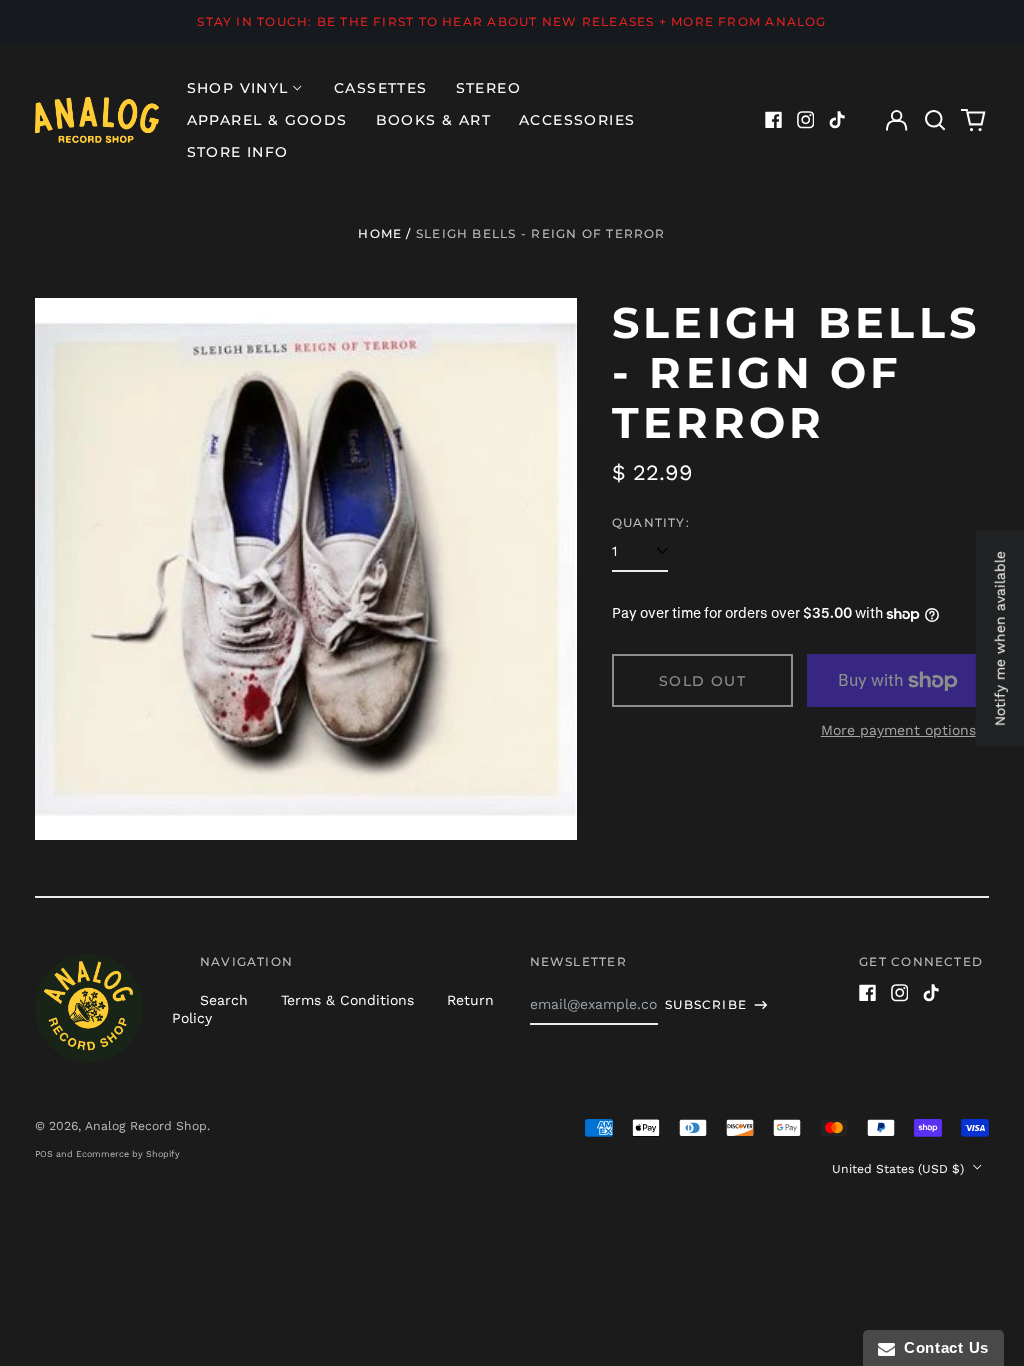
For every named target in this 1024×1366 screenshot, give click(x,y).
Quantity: (651, 522)
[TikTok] (837, 120)
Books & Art (433, 120)
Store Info (238, 152)
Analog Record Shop (146, 1126)
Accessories (577, 120)
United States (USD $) (900, 1169)
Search (224, 1000)
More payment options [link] (898, 730)
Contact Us (942, 1347)
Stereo (488, 88)
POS (44, 1154)
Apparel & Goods (267, 120)
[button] (935, 120)
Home (380, 233)
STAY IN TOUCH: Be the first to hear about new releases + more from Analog (511, 21)
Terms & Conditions (347, 1000)
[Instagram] (806, 120)
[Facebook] (774, 120)
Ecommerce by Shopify (128, 1154)
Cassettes (381, 88)
